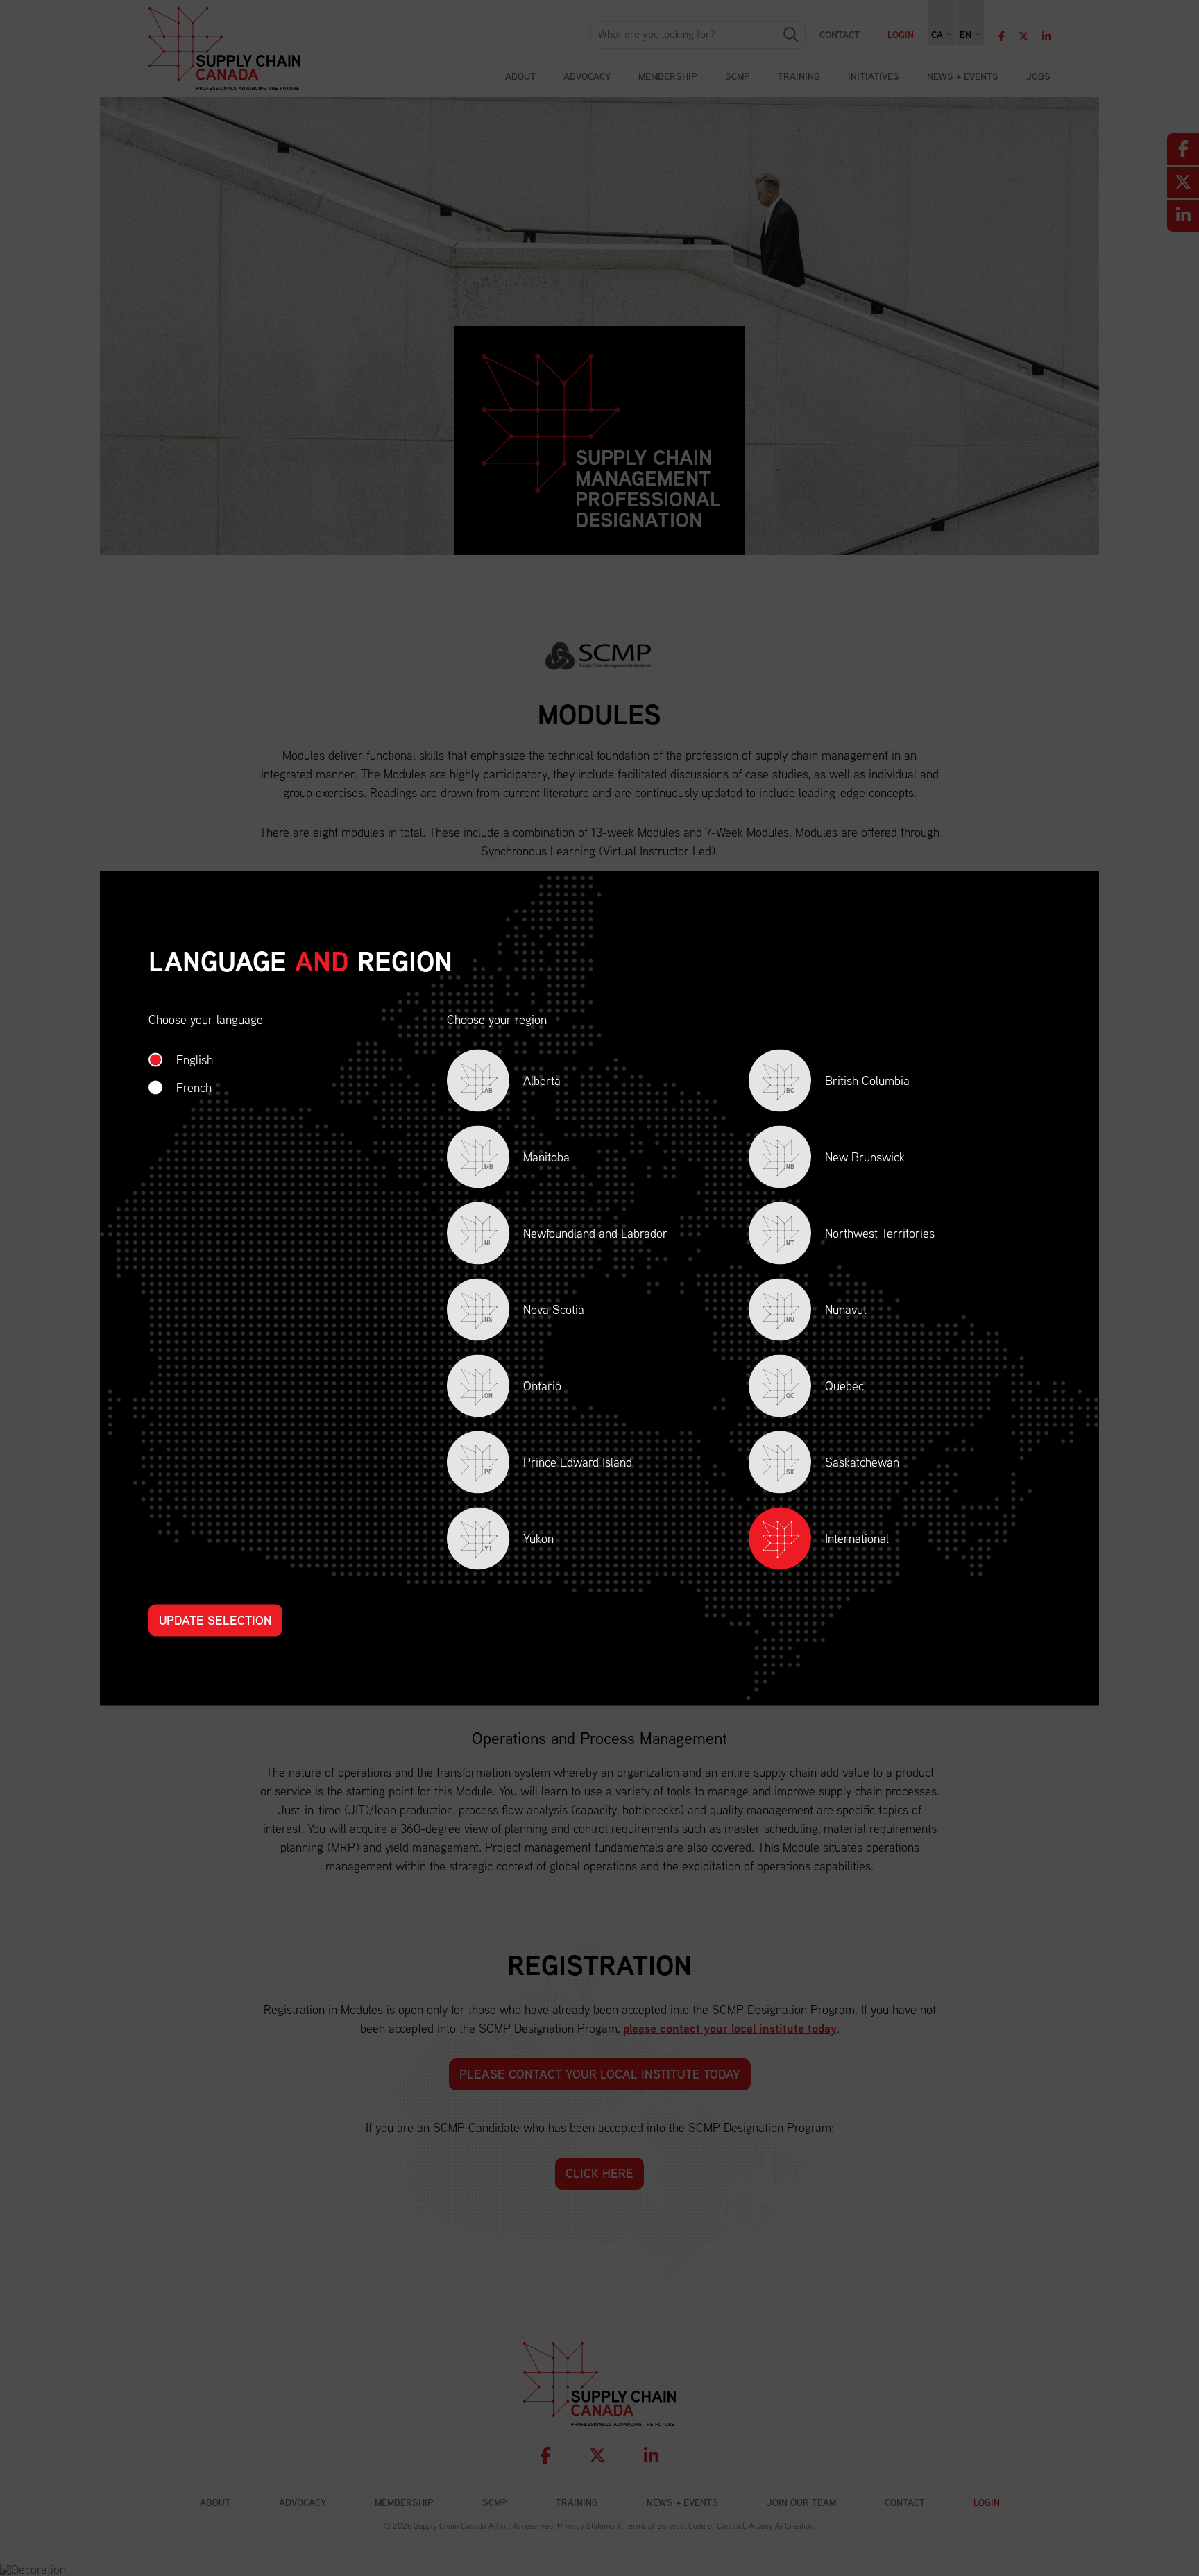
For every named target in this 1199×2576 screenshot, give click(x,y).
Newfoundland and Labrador (576, 1235)
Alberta (522, 1083)
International (857, 1538)
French (194, 1087)
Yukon (519, 1541)
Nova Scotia (534, 1312)
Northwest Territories (860, 1235)
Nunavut (826, 1312)
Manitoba (527, 1159)
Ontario (523, 1388)
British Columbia (848, 1083)
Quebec (825, 1388)
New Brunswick (845, 1159)
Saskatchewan (843, 1464)
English (195, 1059)
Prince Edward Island (558, 1464)
